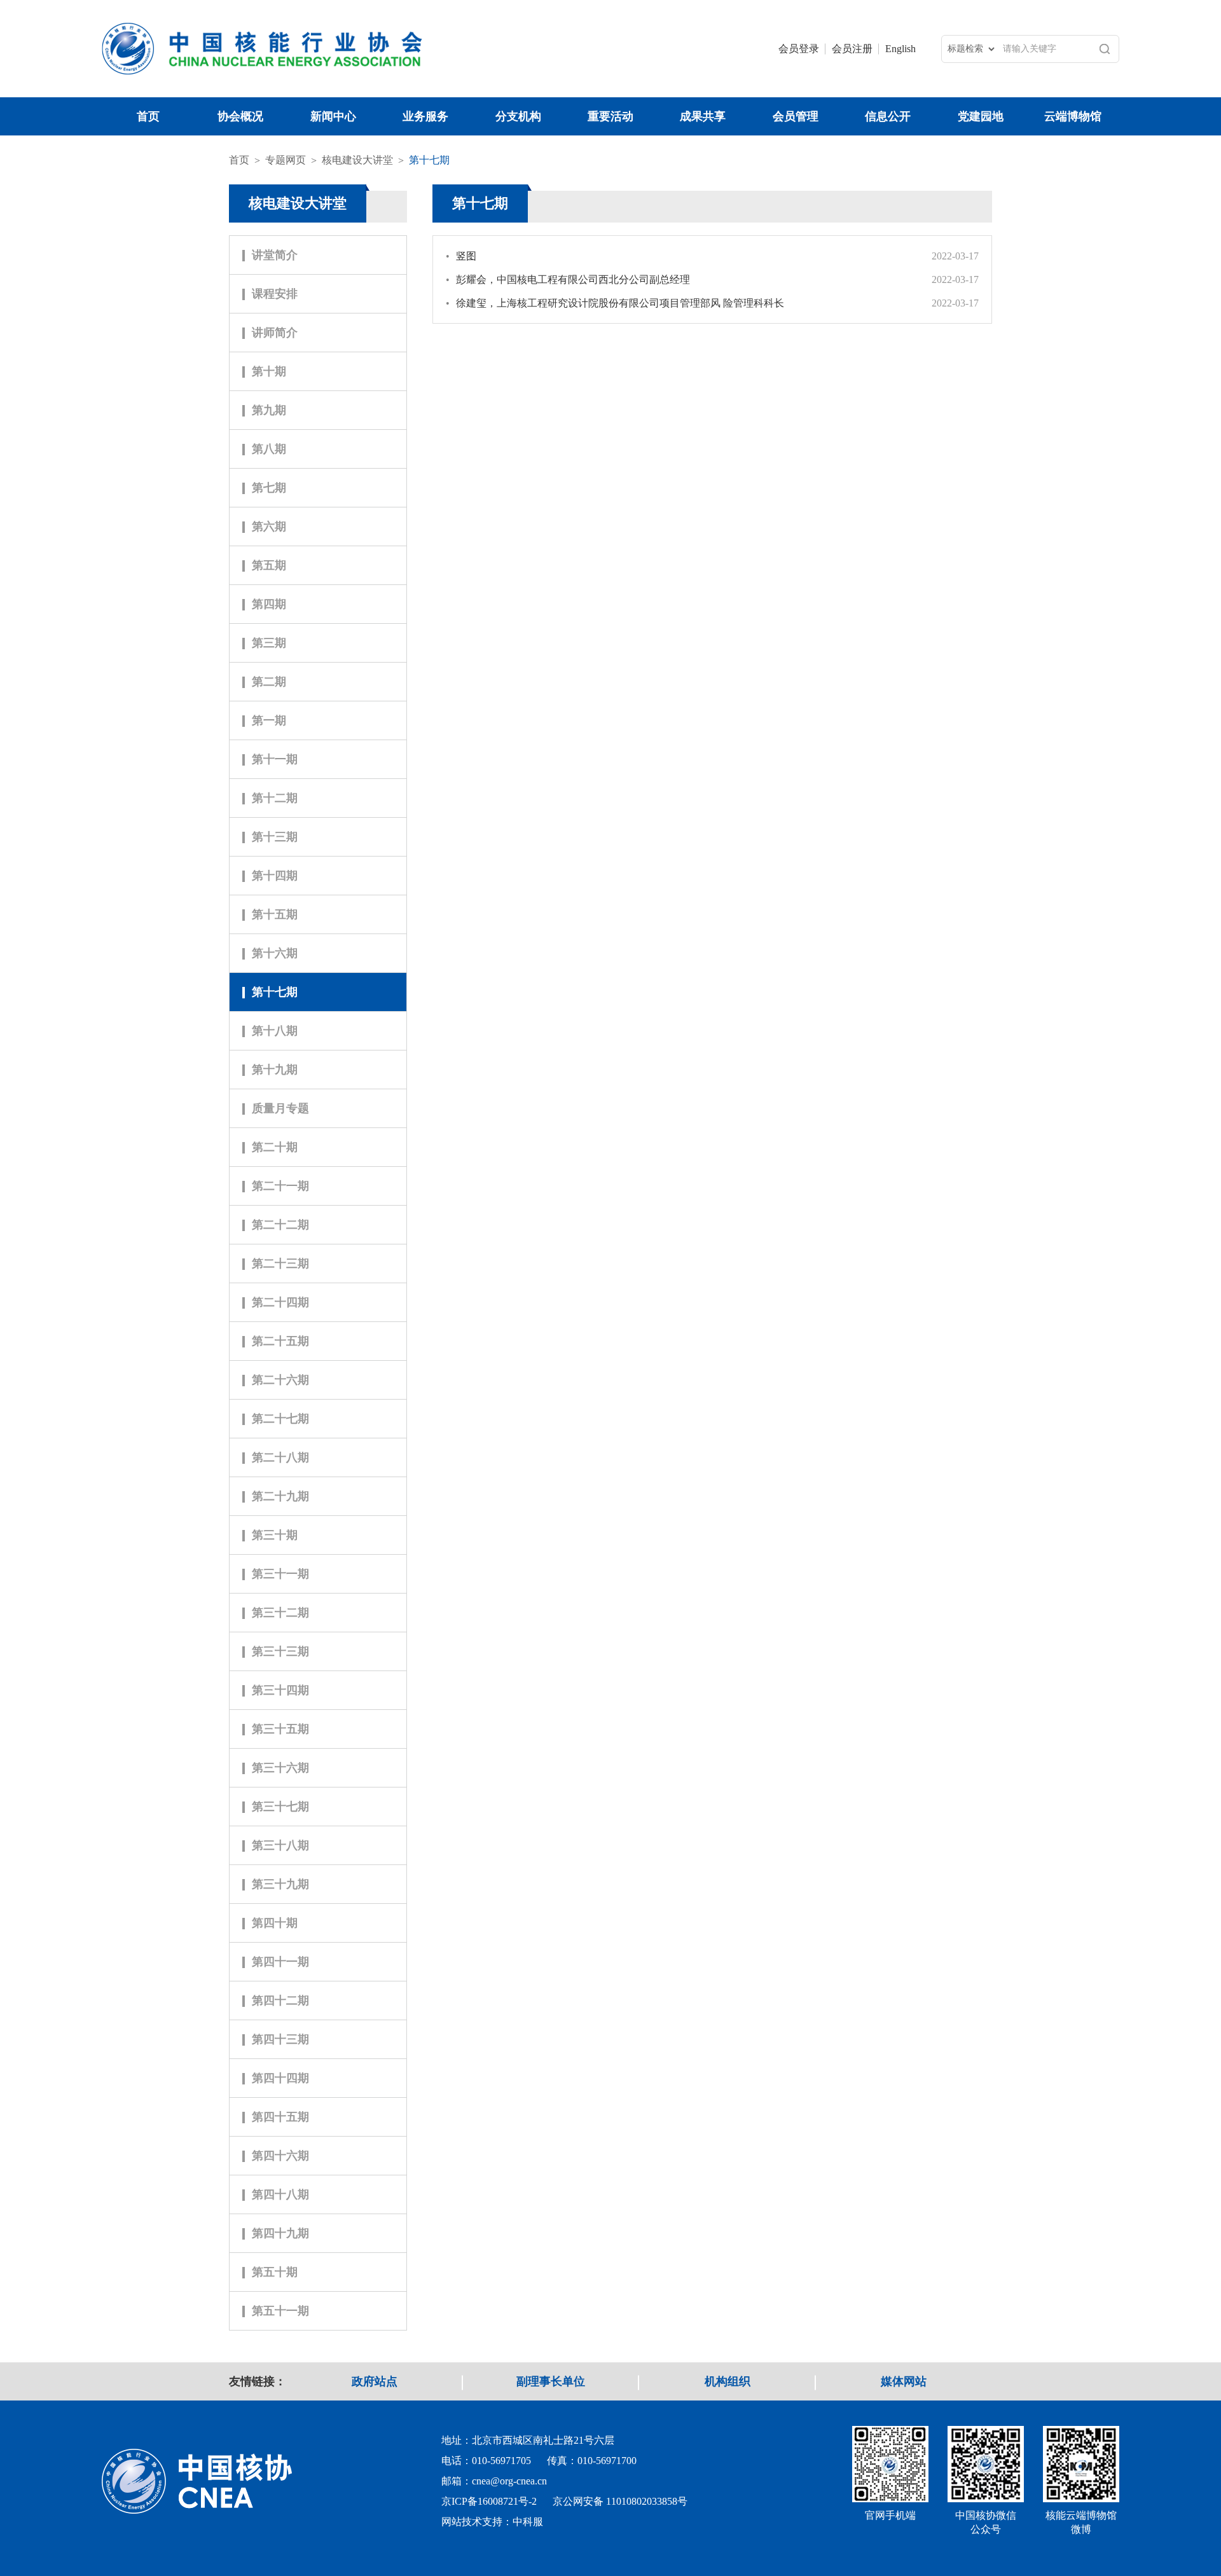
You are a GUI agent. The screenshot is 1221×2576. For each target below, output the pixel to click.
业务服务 (425, 116)
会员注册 (852, 49)
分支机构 (518, 116)
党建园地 (981, 116)
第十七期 (429, 160)
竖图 (461, 256)
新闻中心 (333, 116)
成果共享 (703, 116)
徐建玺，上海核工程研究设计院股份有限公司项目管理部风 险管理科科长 (615, 303)
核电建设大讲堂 (357, 160)
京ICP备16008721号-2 (489, 2501)
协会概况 (240, 116)
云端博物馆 (1073, 116)
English (900, 49)
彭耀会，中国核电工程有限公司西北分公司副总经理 (568, 279)
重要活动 (610, 116)
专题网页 (286, 160)
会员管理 (796, 116)
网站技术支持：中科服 (492, 2522)
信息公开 (888, 116)
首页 (148, 116)
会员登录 (799, 49)
